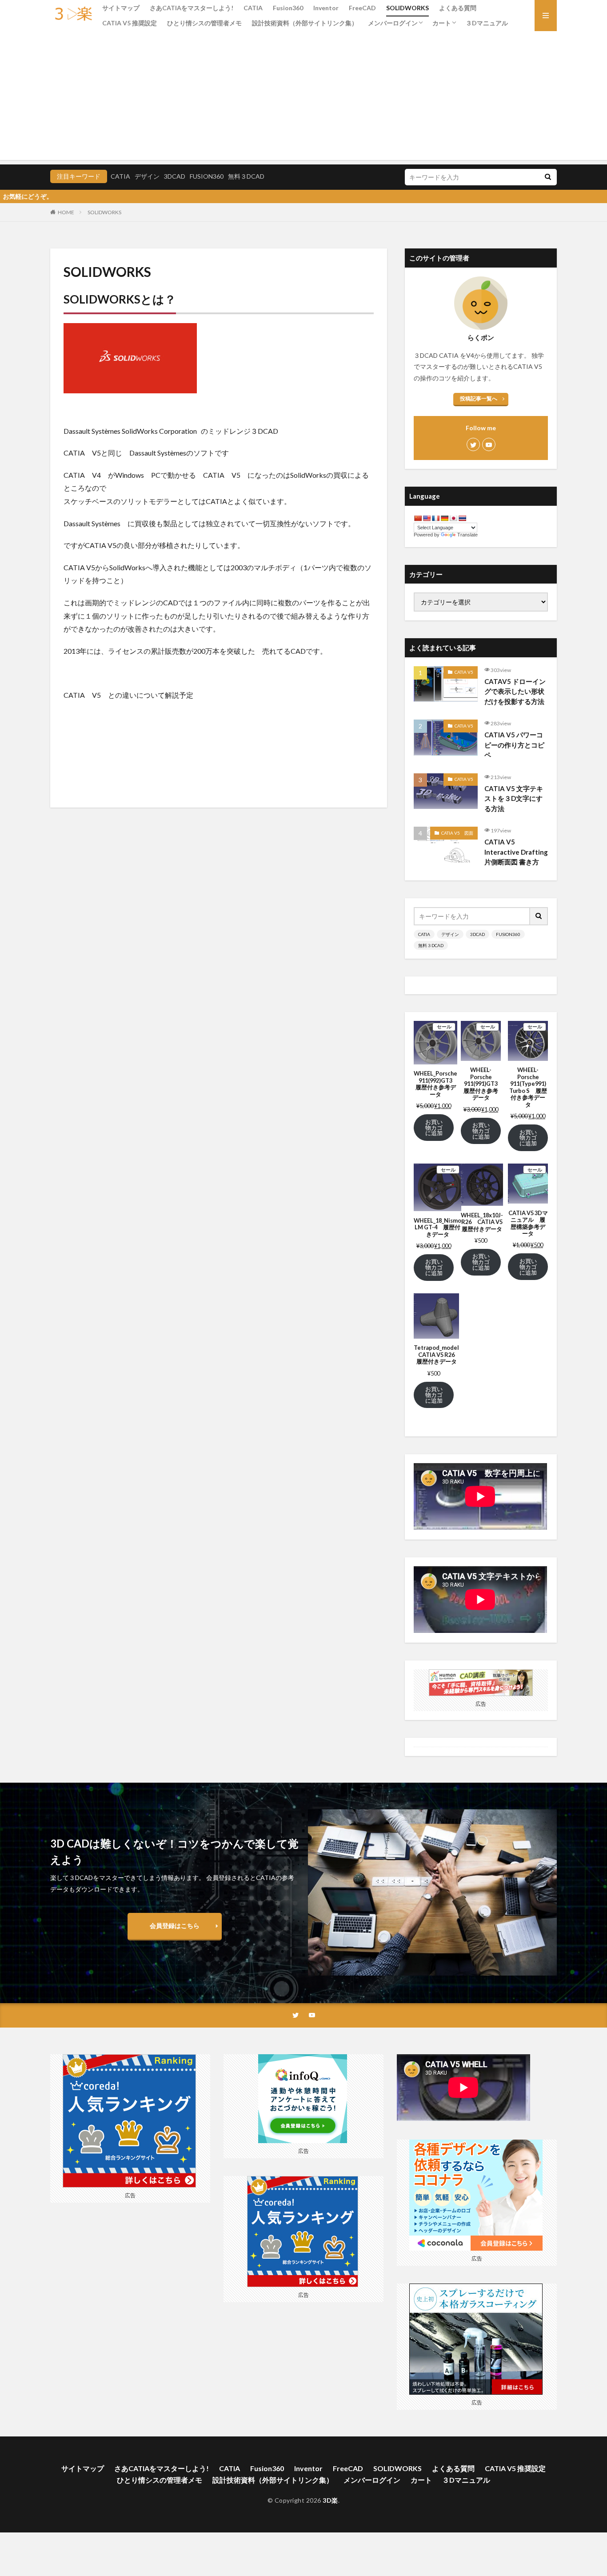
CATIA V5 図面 (457, 833)
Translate (467, 535)
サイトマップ (121, 8)
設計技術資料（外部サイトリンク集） (305, 23)
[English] (427, 518)
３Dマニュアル (487, 23)
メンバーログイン (393, 23)
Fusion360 (288, 8)
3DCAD (175, 176)
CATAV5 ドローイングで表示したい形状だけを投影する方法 (515, 691)
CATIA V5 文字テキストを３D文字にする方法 (514, 798)
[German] (444, 518)
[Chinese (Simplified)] (418, 518)
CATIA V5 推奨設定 (130, 23)
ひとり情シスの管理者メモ (204, 23)
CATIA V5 (464, 672)
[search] (548, 177)
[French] (435, 518)
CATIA (253, 8)
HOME (66, 212)
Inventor (326, 8)
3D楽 (330, 2500)
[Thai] (462, 518)
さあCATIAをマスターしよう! (192, 8)
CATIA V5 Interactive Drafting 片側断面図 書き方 (516, 852)
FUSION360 (207, 176)
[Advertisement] (303, 98)
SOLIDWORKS (407, 8)
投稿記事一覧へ (479, 398)
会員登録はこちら (175, 1926)
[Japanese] (453, 518)
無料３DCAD (246, 176)
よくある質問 (458, 8)
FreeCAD (362, 8)
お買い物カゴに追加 (434, 1128)
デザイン (147, 176)
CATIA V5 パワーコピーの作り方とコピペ (514, 745)
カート (442, 23)
